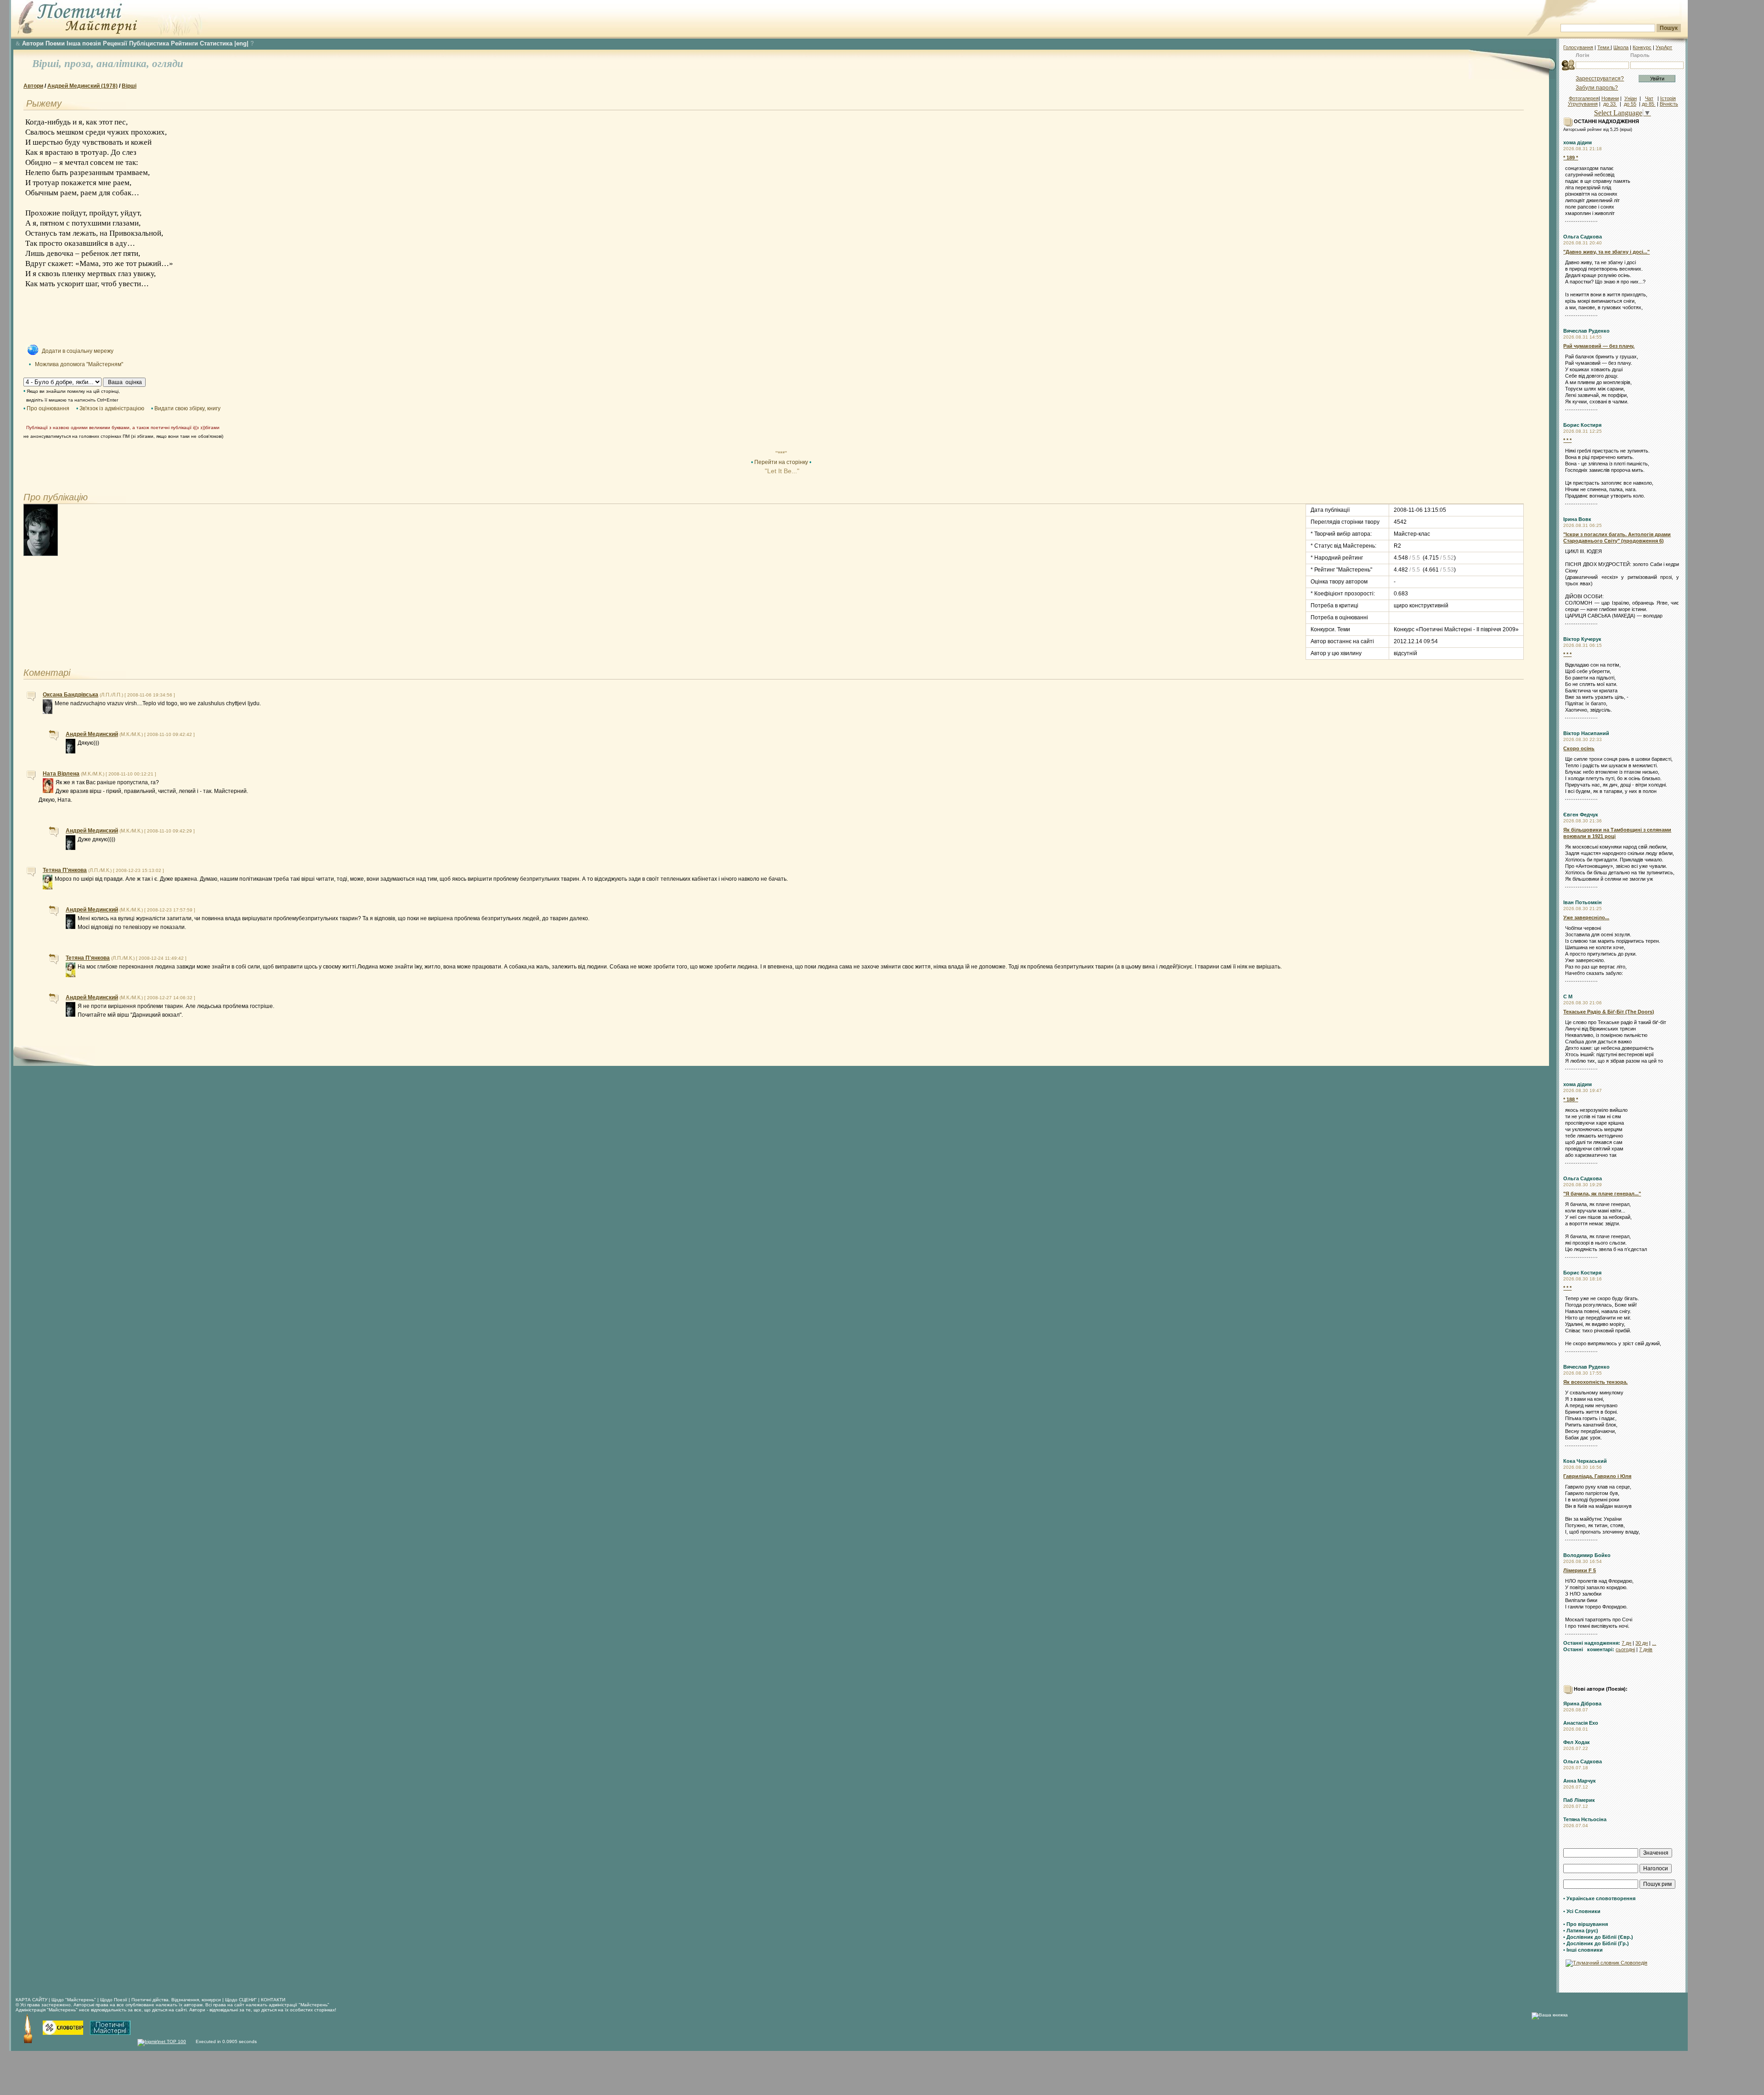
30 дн (1642, 1643)
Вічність (1669, 104)
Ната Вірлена (61, 774)
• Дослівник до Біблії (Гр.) (1596, 1943)
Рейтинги (184, 43)
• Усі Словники (1582, 1911)
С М (1568, 997)
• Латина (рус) (1581, 1931)
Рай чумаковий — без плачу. (1599, 346)
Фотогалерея (1584, 98)
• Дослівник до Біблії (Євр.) (1598, 1937)
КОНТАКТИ (273, 2000)
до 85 (1649, 104)
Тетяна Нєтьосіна (1585, 1819)
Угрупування (1583, 104)
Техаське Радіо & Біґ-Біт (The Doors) (1609, 1012)
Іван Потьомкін (1583, 902)
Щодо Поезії (114, 2000)
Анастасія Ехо (1581, 1723)
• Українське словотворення (1599, 1898)
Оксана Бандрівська (71, 695)
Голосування (1578, 47)
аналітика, (124, 64)
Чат (1649, 98)
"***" (781, 453)
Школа (1621, 47)
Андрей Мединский (92, 734)
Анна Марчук (1580, 1781)
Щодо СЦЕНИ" (241, 2000)
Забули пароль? (1597, 88)
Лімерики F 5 (1580, 1570)
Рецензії (115, 43)
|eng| (241, 43)
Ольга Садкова (1583, 237)
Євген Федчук (1581, 815)
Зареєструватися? (1600, 79)
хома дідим (1577, 142)
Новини (1610, 98)
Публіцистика (149, 43)
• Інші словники (1583, 1950)
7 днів (1646, 1649)
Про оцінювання (48, 408)
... (1654, 1643)
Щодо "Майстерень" (74, 2000)
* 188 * (1571, 1099)
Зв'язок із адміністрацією (112, 408)
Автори (33, 43)
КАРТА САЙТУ (31, 2000)
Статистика (216, 43)
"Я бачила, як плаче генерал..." (1602, 1194)
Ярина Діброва (1582, 1704)
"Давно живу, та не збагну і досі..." (1606, 252)
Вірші (129, 86)
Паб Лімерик (1579, 1800)
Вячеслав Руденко (1586, 331)
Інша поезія (84, 43)
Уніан (1631, 98)
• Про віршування (1586, 1924)
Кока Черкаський (1585, 1461)
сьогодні (1625, 1649)
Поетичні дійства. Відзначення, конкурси (176, 2000)
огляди (168, 64)
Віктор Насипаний (1586, 733)
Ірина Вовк (1577, 519)
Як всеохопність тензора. (1595, 1382)
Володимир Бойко (1587, 1555)
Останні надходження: (1592, 1643)
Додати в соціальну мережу (78, 351)
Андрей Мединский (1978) (82, 86)
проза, (80, 64)
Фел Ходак (1577, 1742)
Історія (1668, 98)
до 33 (1610, 104)
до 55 (1630, 104)
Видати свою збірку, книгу (187, 408)
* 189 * (1571, 158)
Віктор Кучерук (1582, 639)
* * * (1567, 440)
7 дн (1626, 1643)
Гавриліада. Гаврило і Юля (1597, 1476)
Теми (1604, 47)
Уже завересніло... (1586, 917)
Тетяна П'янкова (65, 870)
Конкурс (1642, 47)
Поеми (55, 43)
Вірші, (48, 64)
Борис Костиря (1582, 425)
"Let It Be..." (781, 471)
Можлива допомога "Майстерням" (79, 364)
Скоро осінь (1579, 748)
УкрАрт (1664, 47)
